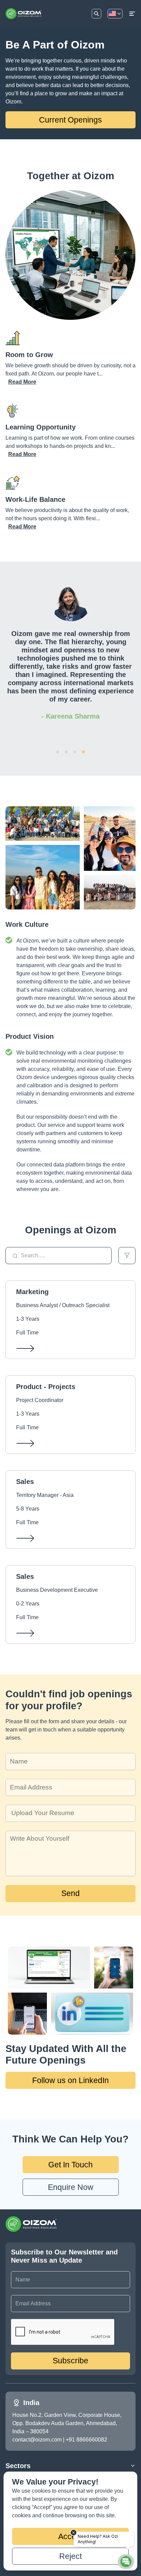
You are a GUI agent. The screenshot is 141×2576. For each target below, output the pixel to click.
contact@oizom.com (37, 2440)
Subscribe (70, 2361)
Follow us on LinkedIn (70, 2080)
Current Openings (70, 120)
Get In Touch (70, 2165)
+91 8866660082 (86, 2440)
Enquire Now (71, 2187)
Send (70, 1893)
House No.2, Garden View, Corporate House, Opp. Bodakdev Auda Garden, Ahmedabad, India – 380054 (68, 2423)
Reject (70, 2556)
